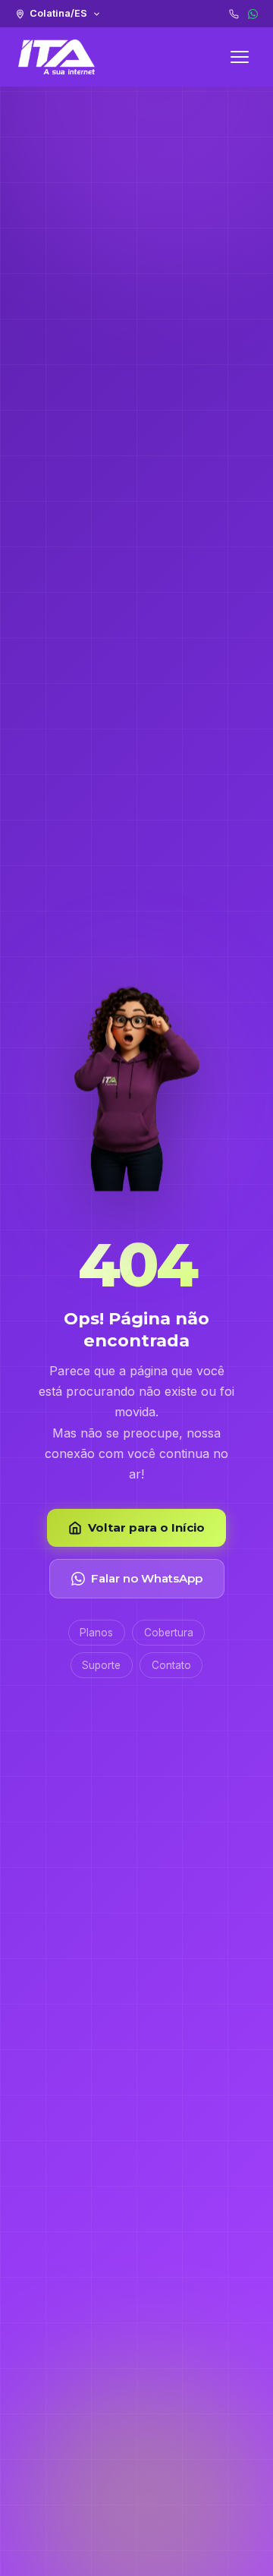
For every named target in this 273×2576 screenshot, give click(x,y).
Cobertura (169, 1633)
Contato (171, 1665)
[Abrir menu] (240, 57)
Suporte (101, 1665)
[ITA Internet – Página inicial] (56, 57)
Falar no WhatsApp (147, 1578)
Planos (96, 1633)
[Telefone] (234, 14)
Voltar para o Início (146, 1527)
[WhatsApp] (253, 14)
